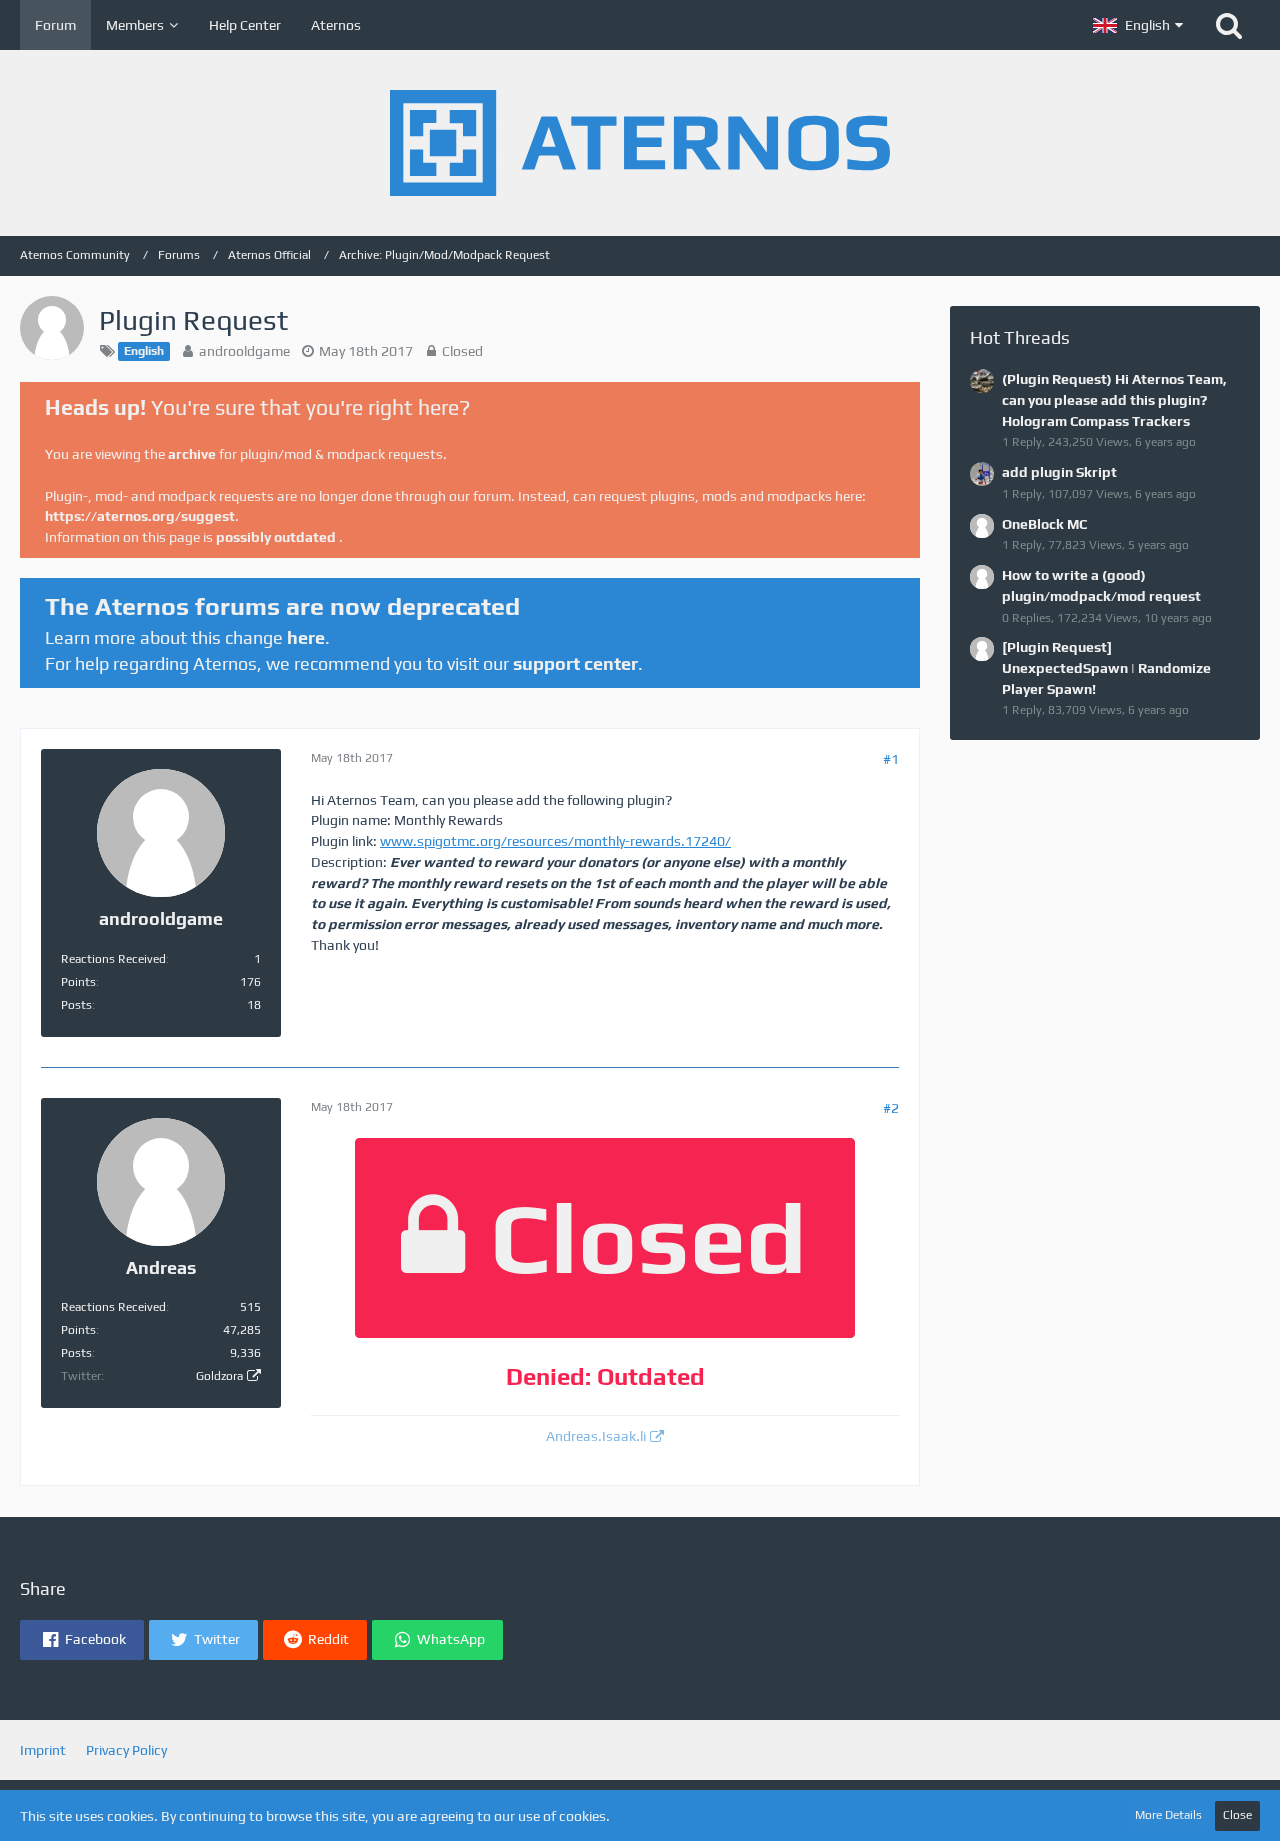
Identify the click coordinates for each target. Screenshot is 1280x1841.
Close (1237, 1815)
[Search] (1229, 25)
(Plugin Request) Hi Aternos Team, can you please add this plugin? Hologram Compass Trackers (1114, 399)
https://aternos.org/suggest (140, 516)
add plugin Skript (1059, 472)
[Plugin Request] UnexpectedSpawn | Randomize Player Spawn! (1106, 667)
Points (78, 982)
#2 (891, 1108)
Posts (76, 1005)
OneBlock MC (1044, 524)
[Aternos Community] (640, 143)
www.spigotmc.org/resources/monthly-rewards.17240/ (555, 841)
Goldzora (219, 1376)
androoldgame (244, 351)
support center (575, 663)
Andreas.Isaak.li (596, 1436)
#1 (891, 759)
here (306, 637)
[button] (1138, 25)
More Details (1168, 1815)
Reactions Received (113, 959)
